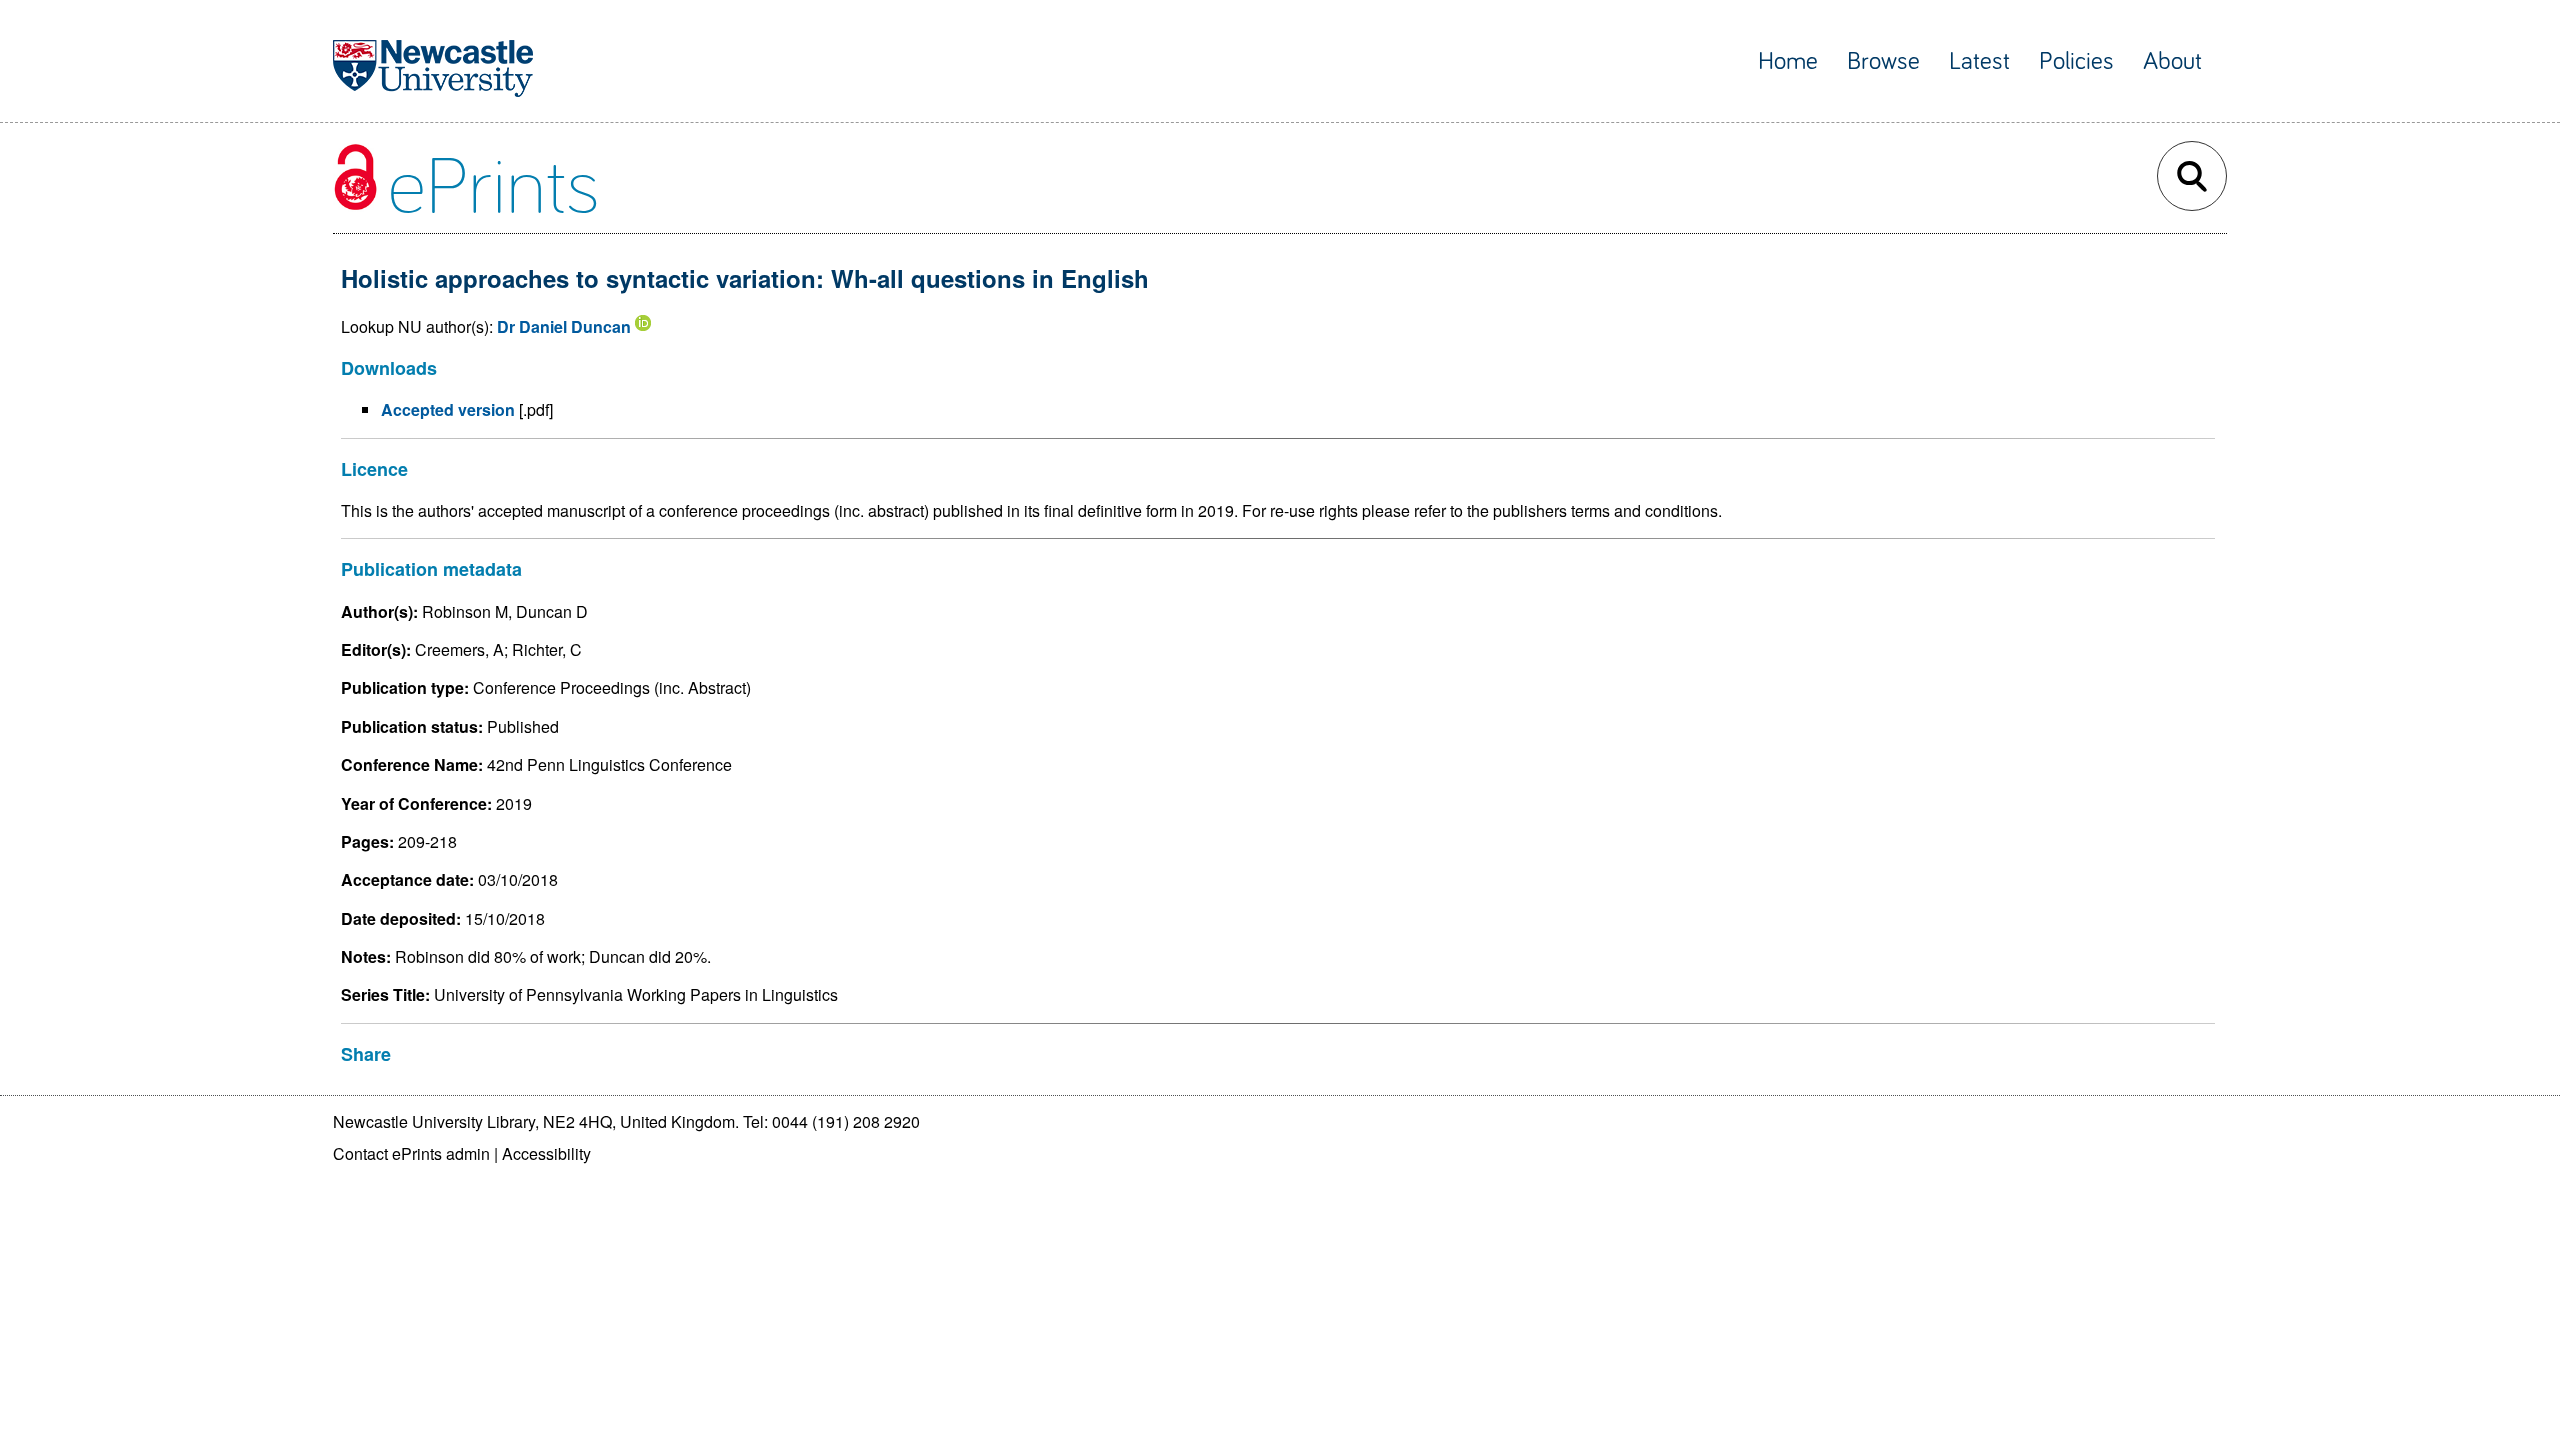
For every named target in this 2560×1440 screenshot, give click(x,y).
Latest (1979, 61)
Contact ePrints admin (411, 1153)
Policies (2076, 61)
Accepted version (448, 409)
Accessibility (546, 1153)
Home (1788, 61)
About (2172, 61)
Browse (1883, 61)
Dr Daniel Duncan (564, 326)
